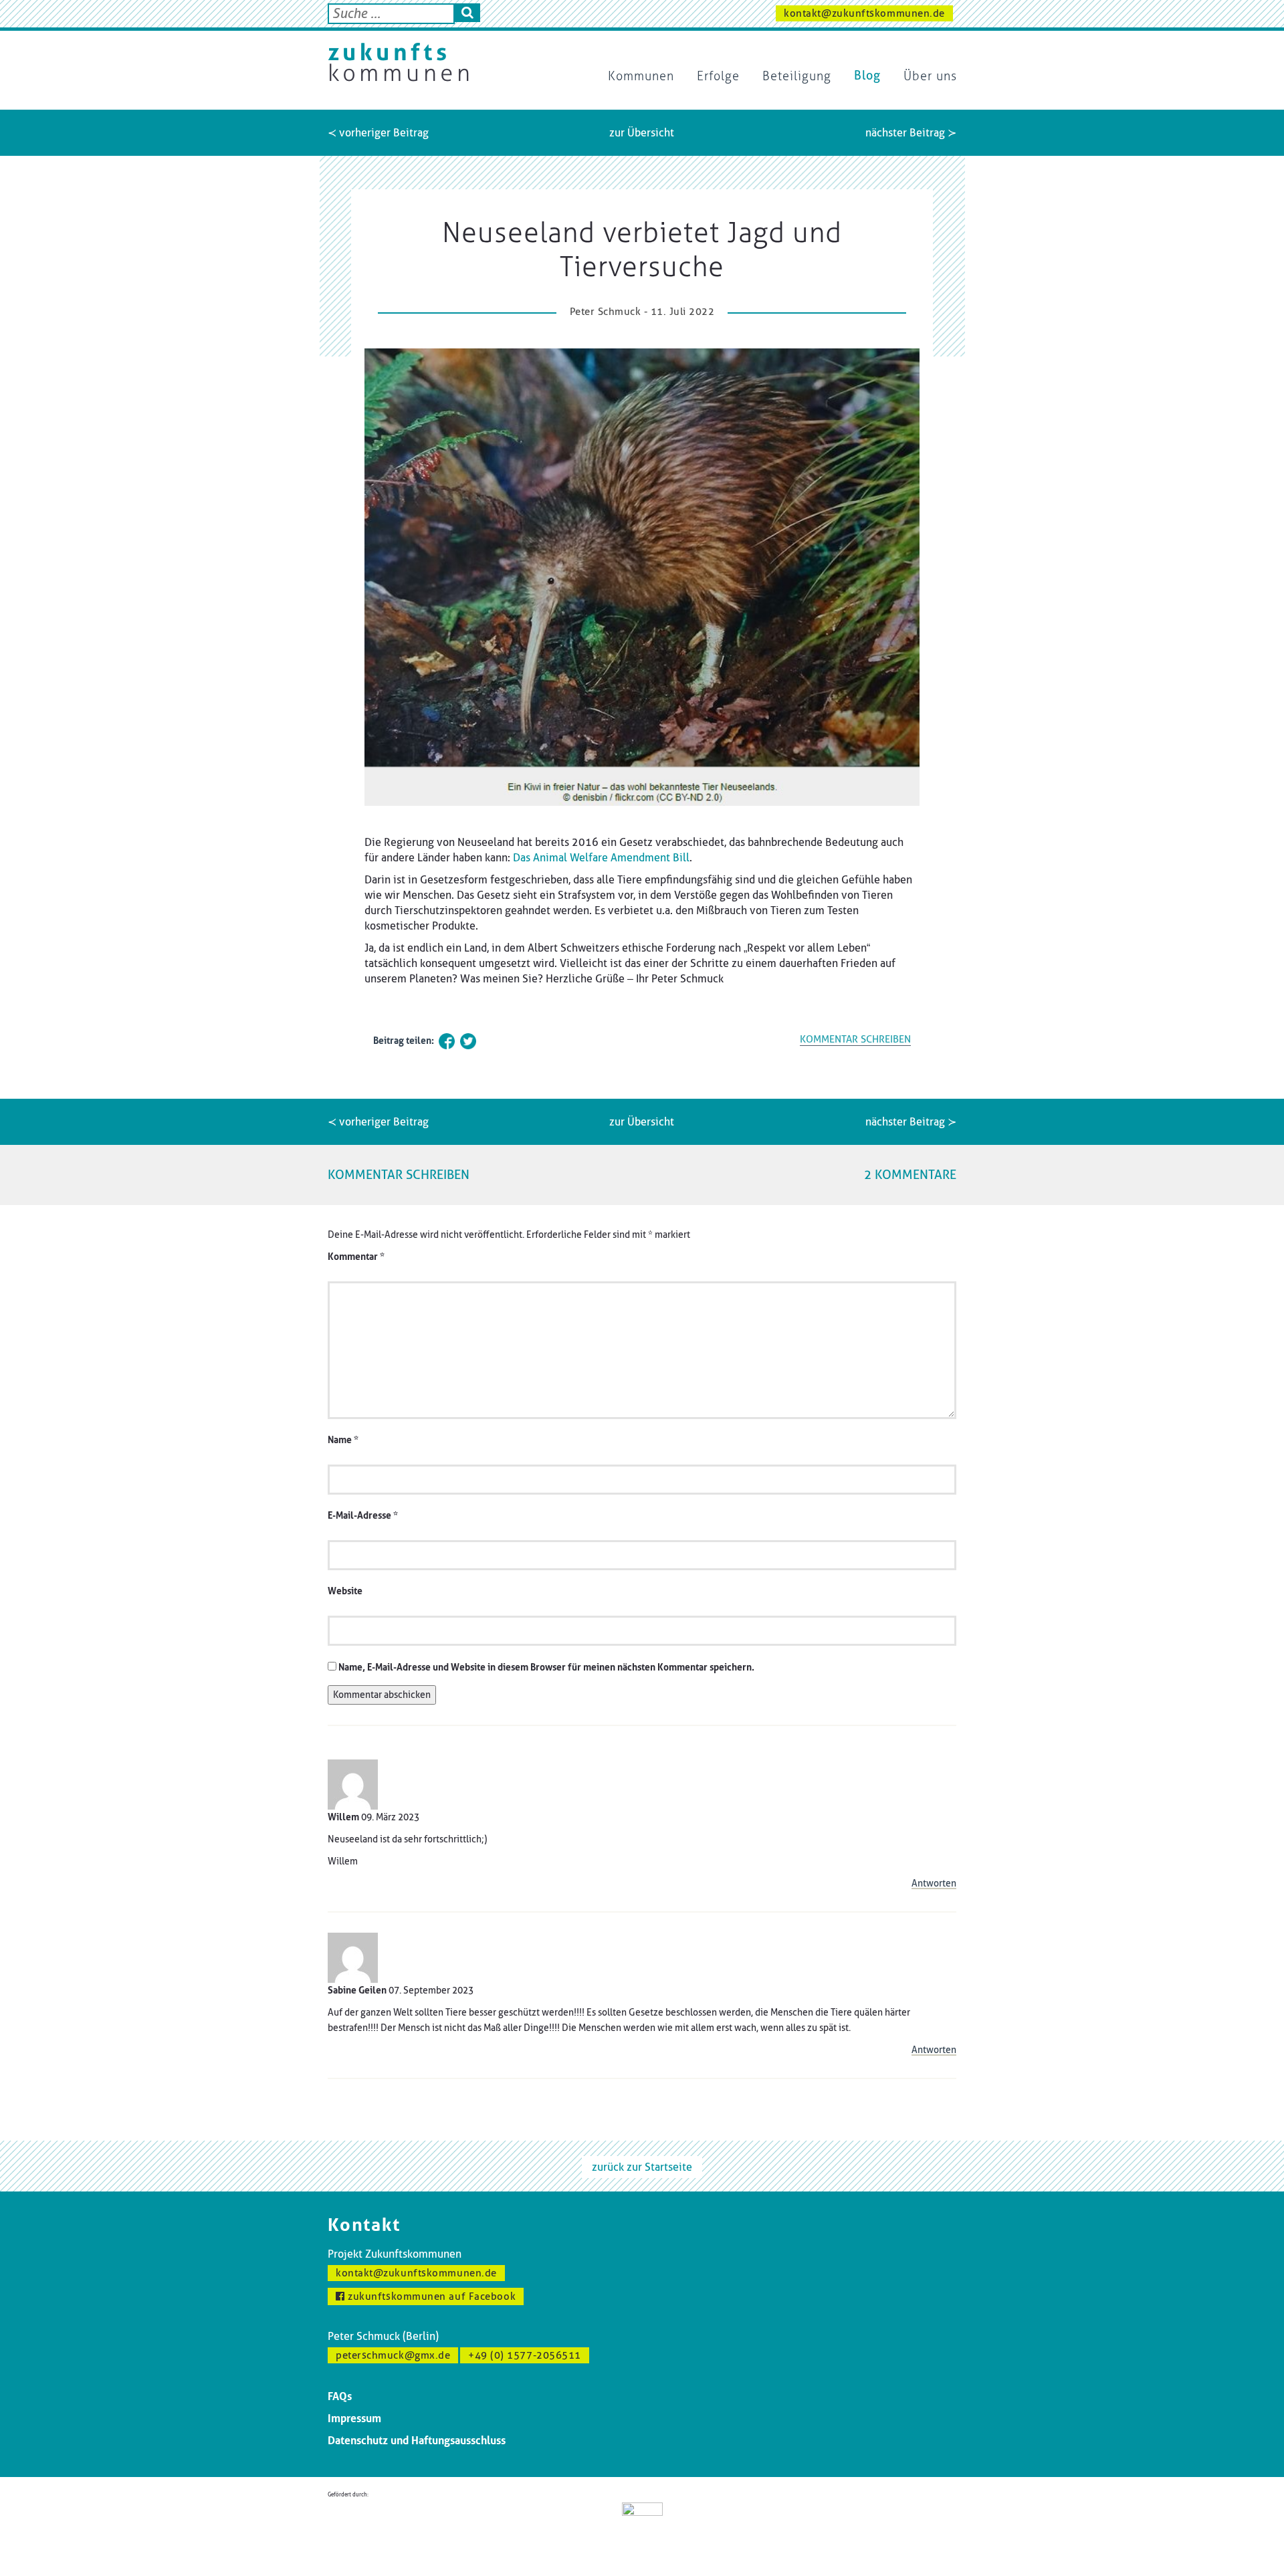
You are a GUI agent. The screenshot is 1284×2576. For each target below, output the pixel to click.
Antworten (934, 1884)
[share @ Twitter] (468, 1041)
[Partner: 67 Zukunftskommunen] (642, 2528)
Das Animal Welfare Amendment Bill (601, 858)
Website (345, 1591)
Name (343, 1440)
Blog (867, 76)
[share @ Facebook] (447, 1041)
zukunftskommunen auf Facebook (431, 2296)
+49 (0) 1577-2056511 (525, 2355)
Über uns (930, 76)
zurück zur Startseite (642, 2167)
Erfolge (718, 76)
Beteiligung (797, 76)
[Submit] (467, 13)
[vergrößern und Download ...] (642, 577)
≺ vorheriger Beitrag (378, 133)
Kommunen (641, 76)
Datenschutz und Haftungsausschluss (417, 2441)
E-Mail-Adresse (363, 1516)
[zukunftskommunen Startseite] (398, 62)
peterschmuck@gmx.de (393, 2355)
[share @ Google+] (490, 1041)
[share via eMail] (511, 1041)
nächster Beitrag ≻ (911, 133)
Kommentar (356, 1257)
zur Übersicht (642, 133)
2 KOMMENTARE (910, 1175)
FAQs (340, 2396)
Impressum (354, 2419)
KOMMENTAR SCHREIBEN (855, 1039)
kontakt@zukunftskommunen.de (864, 13)
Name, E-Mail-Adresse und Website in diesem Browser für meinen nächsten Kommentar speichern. (546, 1668)
